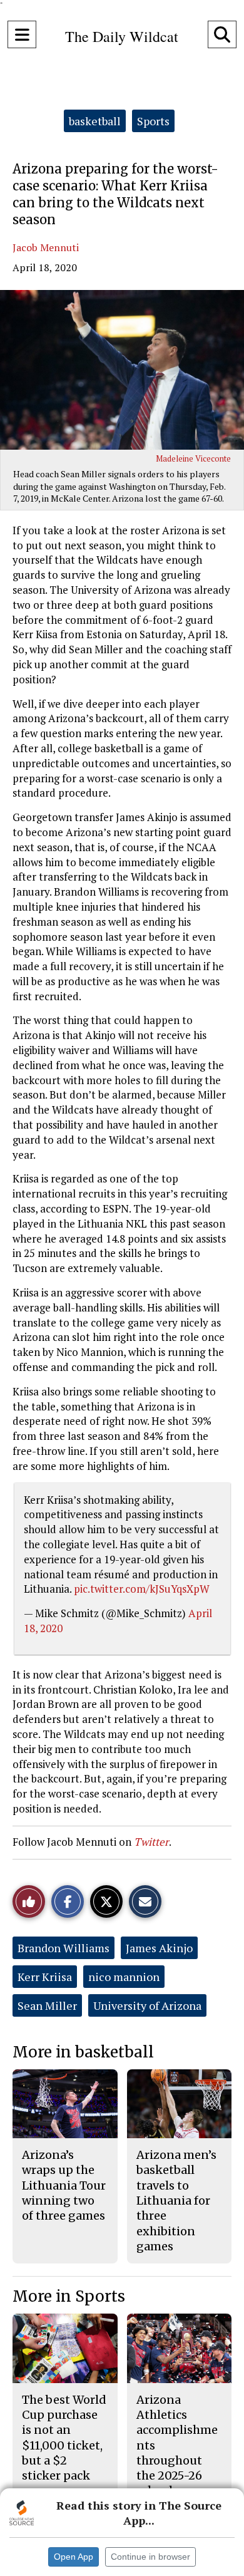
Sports (153, 121)
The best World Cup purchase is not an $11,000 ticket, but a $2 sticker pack (64, 2438)
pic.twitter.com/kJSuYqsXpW (142, 1589)
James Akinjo (159, 1948)
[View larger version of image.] (122, 370)
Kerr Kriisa (45, 1977)
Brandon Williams (64, 1948)
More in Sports (69, 2296)
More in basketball (83, 2052)
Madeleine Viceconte (193, 458)
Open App (74, 2557)
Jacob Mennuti (46, 247)
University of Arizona (147, 2005)
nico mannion (124, 1977)
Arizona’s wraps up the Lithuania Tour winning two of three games (64, 2185)
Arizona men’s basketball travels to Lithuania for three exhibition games (176, 2201)
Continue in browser (150, 2557)
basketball (95, 121)
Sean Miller (47, 2005)
